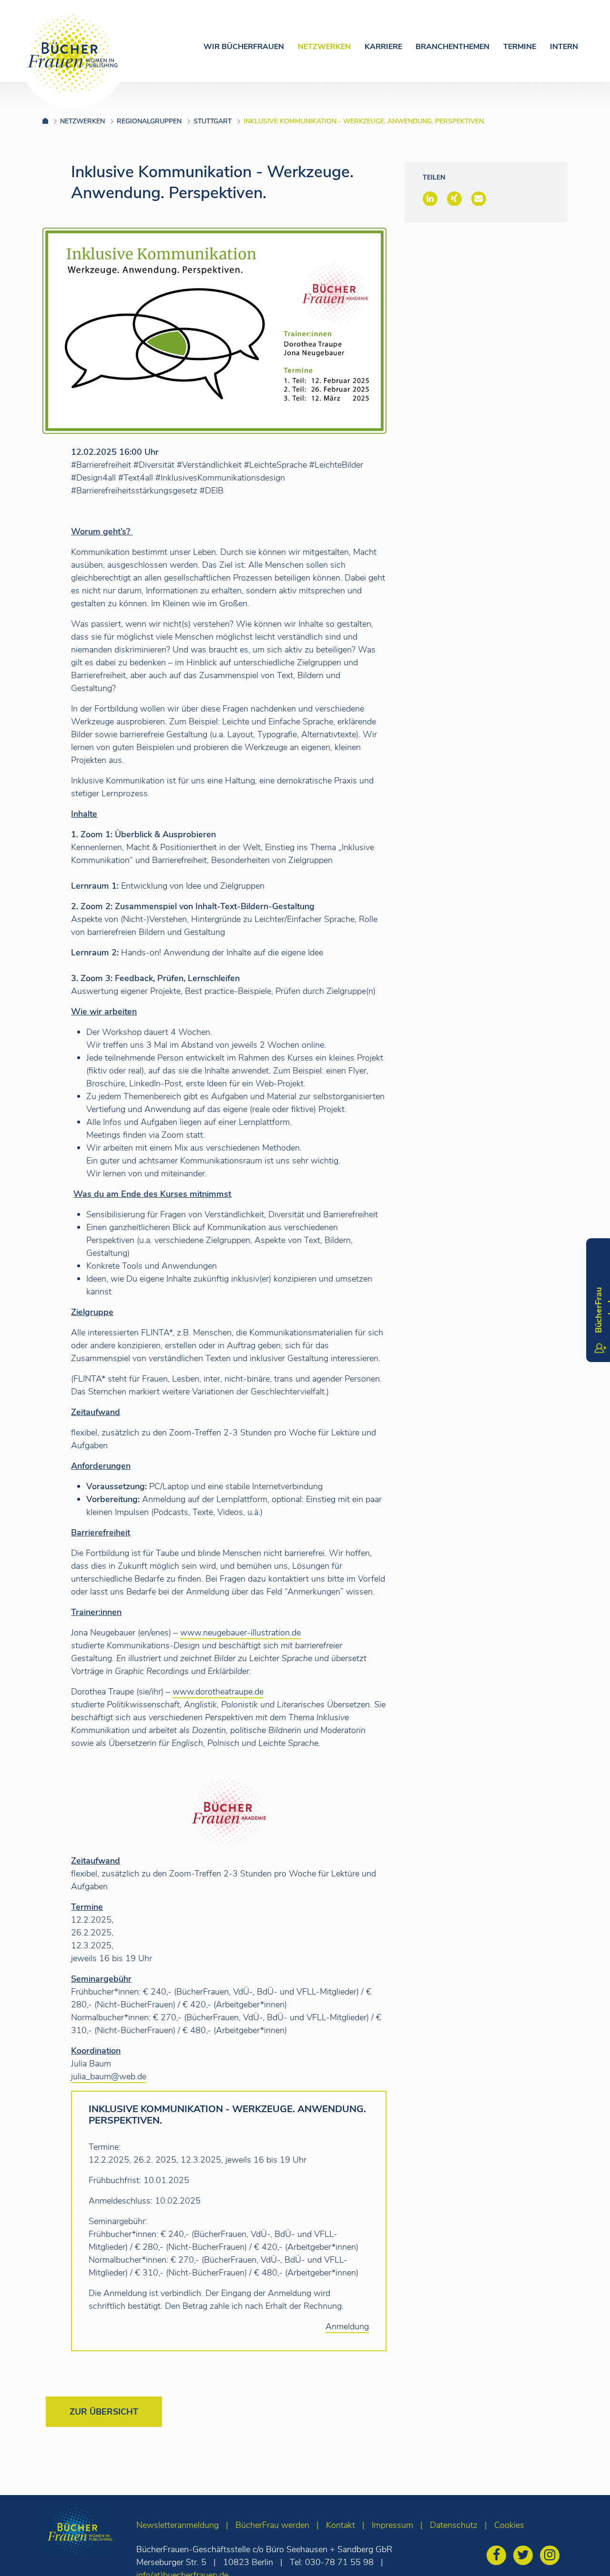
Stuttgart (213, 121)
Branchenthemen (452, 47)
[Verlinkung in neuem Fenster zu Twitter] (525, 2556)
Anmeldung (347, 2326)
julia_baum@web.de (109, 2076)
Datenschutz (454, 2525)
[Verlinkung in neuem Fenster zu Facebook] (499, 2556)
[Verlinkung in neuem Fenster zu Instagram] (552, 2556)
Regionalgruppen (149, 121)
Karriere (383, 47)
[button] (430, 199)
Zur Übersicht (104, 2412)
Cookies (509, 2525)
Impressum (392, 2525)
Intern (564, 47)
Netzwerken (324, 47)
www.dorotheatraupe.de (218, 1692)
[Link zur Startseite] (51, 121)
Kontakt (341, 2525)
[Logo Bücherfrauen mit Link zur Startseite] (73, 54)
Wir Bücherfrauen (244, 47)
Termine (520, 47)
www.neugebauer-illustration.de (240, 1633)
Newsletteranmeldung (178, 2525)
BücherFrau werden (272, 2525)
